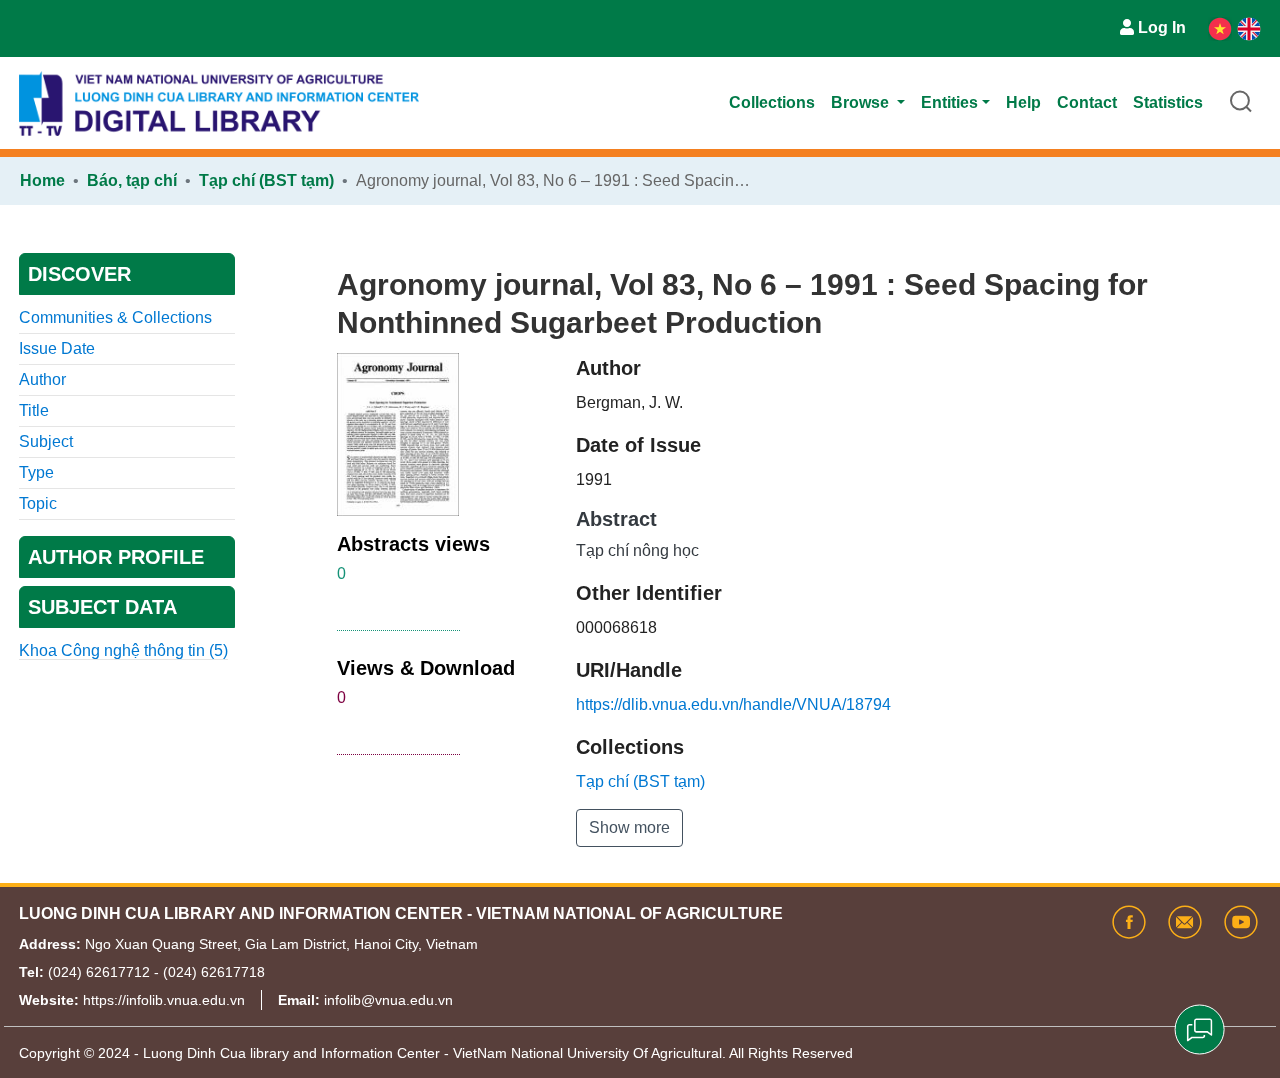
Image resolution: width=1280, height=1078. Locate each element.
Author (42, 379)
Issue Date (57, 348)
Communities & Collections (115, 317)
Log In (1162, 27)
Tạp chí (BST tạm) (266, 180)
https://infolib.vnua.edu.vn (164, 1000)
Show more (629, 827)
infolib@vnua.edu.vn (388, 1000)
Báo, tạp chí (132, 180)
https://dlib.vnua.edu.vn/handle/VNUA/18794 (733, 704)
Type (36, 472)
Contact (1087, 102)
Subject (46, 441)
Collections (772, 102)
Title (34, 410)
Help (1023, 102)
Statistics (1168, 102)
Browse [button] (862, 102)
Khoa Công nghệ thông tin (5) (123, 650)
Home (42, 180)
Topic (38, 503)
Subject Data (102, 607)
